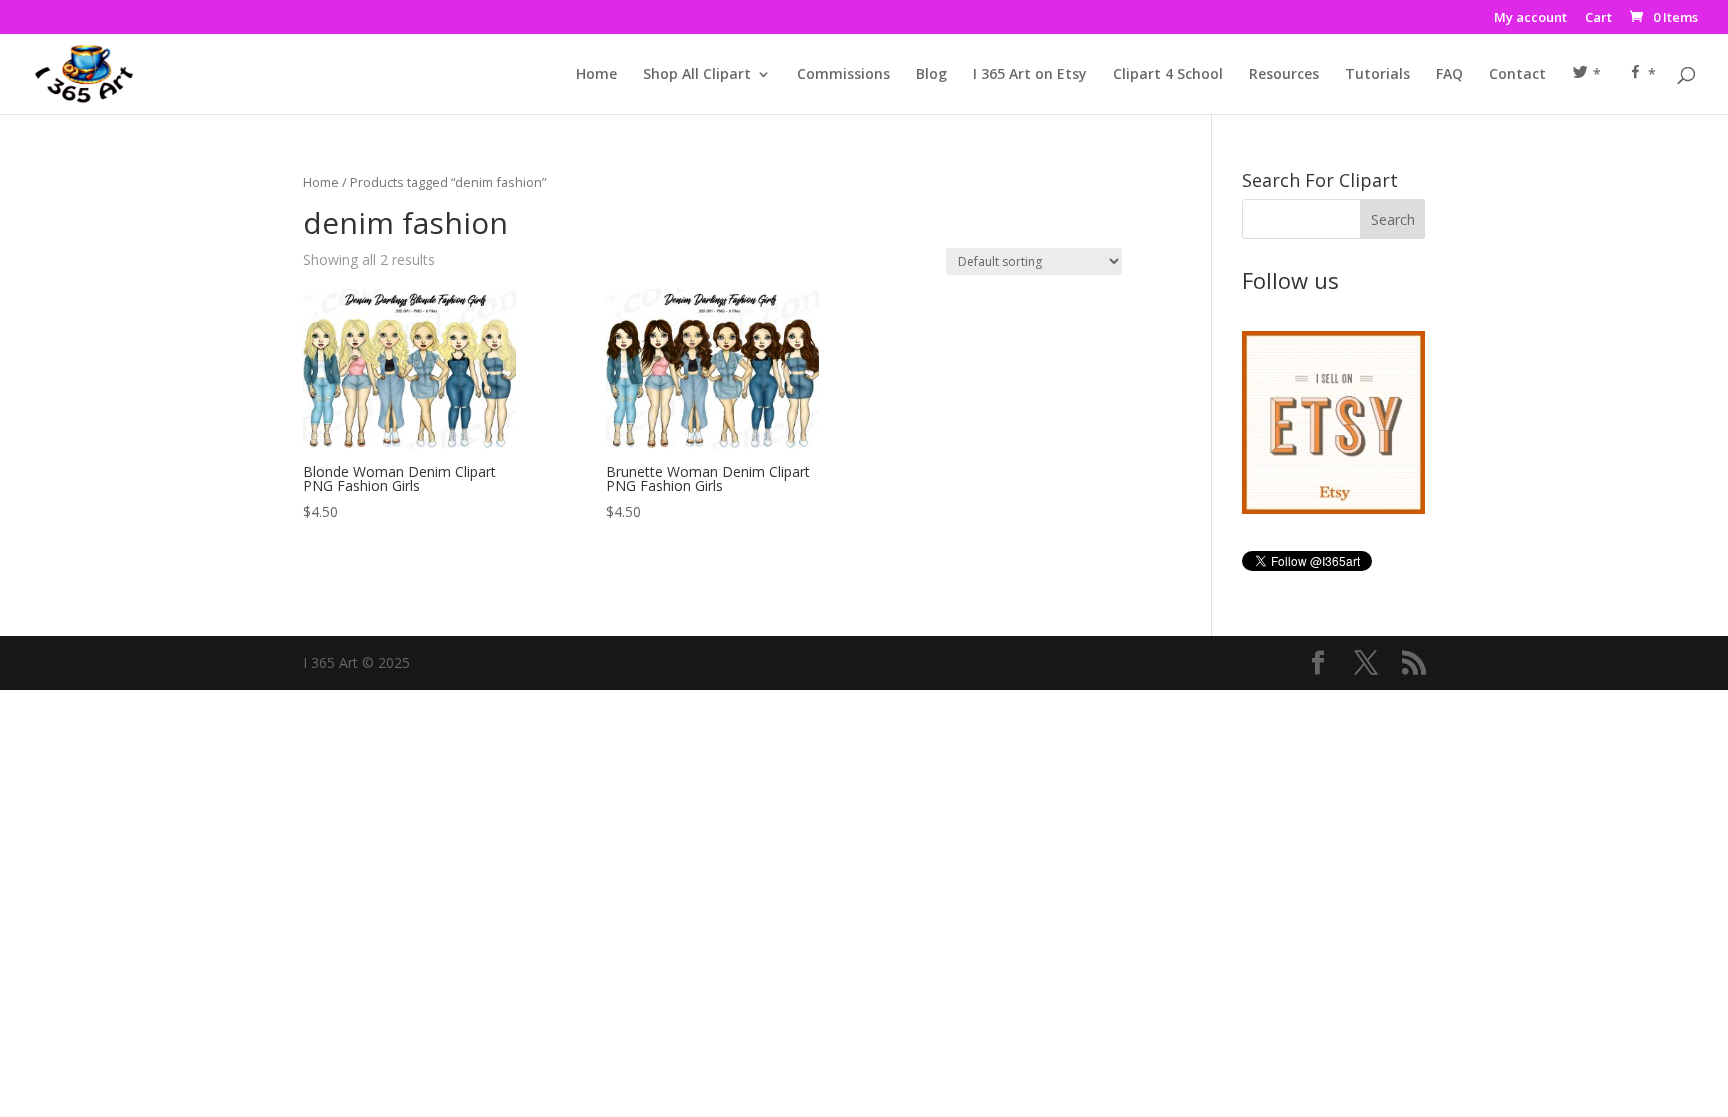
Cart (1598, 18)
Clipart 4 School (1168, 75)
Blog (931, 75)
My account (1530, 18)
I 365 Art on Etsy (1030, 75)
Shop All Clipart (697, 75)
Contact (1517, 75)
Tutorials (1377, 75)
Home (596, 75)
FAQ (1449, 75)
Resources (1284, 75)
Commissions (843, 75)
